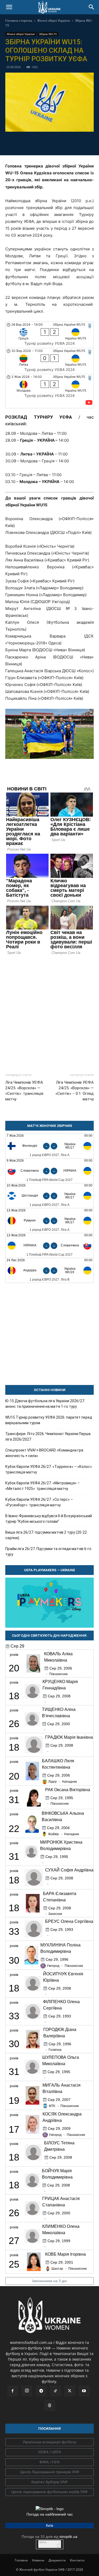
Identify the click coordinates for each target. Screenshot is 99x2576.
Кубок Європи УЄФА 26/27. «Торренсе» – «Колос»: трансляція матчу (49, 1469)
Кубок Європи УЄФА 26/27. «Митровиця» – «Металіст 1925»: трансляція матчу (43, 1486)
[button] (9, 7)
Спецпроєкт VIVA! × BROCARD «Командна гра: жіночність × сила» (45, 1453)
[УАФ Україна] (49, 2442)
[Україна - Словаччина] (49, 1245)
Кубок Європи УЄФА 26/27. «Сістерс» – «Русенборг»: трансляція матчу (39, 1502)
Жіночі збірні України (54, 21)
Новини (38, 2560)
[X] (44, 143)
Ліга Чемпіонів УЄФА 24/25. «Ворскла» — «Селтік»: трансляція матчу (24, 1091)
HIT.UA (43, 2542)
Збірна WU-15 (48, 34)
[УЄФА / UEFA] (49, 2452)
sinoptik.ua (68, 2537)
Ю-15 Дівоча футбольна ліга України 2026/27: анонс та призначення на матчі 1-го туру (45, 1404)
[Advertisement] (49, 1012)
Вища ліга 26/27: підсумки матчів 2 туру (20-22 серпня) (46, 1535)
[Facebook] (19, 143)
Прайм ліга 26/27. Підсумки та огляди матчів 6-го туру (48, 1552)
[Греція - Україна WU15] (49, 335)
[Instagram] (27, 2391)
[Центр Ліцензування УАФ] (49, 2472)
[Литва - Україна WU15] (49, 361)
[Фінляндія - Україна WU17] (49, 1146)
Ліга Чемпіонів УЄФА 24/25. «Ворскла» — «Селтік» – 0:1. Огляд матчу (75, 1091)
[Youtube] (84, 2391)
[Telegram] (31, 143)
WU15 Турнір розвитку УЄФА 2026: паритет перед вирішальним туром (49, 1420)
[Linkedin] (80, 143)
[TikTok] (55, 2391)
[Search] (92, 7)
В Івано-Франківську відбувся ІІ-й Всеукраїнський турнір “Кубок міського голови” (49, 1519)
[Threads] (50, 2406)
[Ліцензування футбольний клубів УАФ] (49, 2492)
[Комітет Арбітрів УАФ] (49, 2482)
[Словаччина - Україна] (49, 1171)
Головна (21, 2560)
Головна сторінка (19, 21)
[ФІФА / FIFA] (49, 2462)
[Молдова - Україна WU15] (49, 391)
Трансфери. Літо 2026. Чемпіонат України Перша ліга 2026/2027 (48, 1437)
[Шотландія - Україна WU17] (49, 1196)
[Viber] (56, 143)
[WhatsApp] (68, 143)
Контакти (77, 2560)
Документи (57, 2560)
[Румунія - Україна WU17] (49, 1221)
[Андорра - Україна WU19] (49, 1270)
